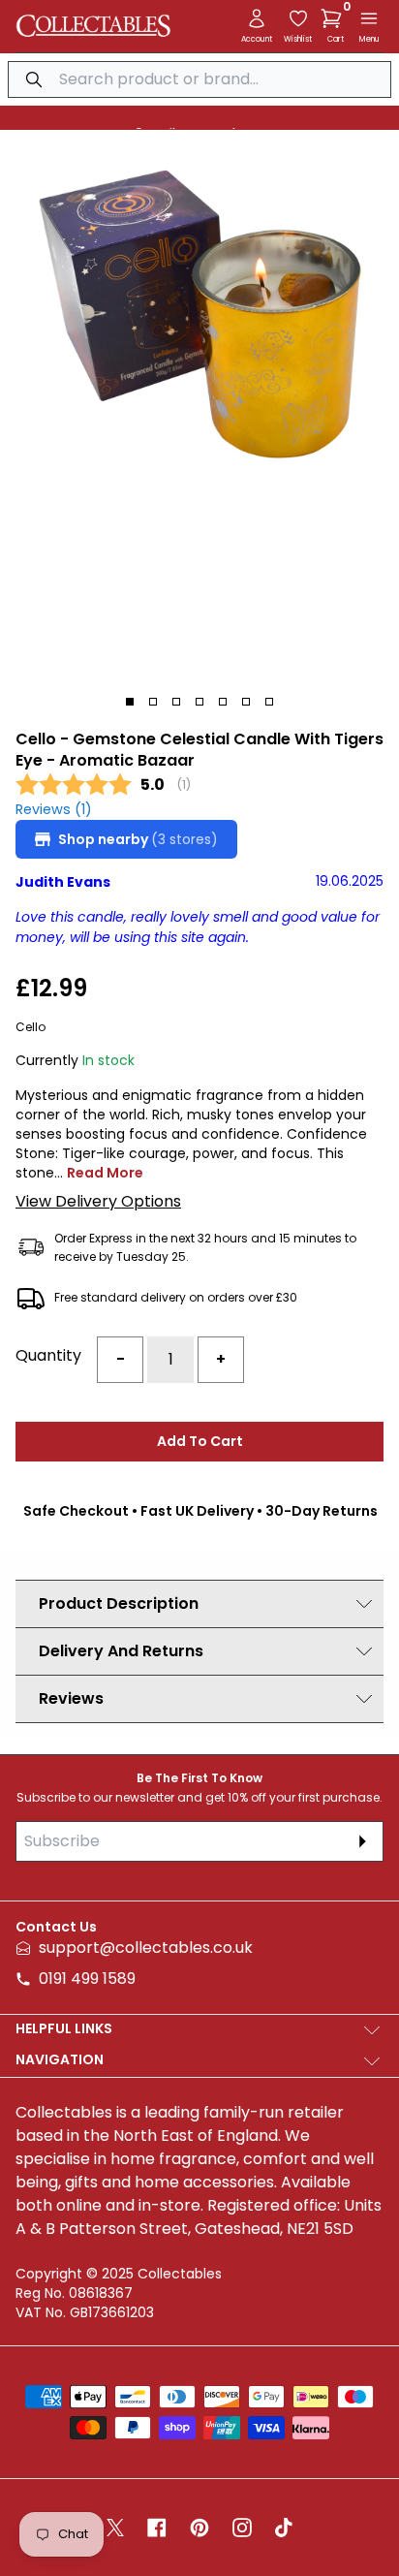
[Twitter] (115, 2528)
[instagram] (242, 2528)
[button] (335, 18)
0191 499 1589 (87, 1979)
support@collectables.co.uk (146, 1948)
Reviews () (54, 810)
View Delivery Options (98, 1201)
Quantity (48, 1355)
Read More (105, 1173)
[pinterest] (199, 2528)
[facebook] (157, 2528)
